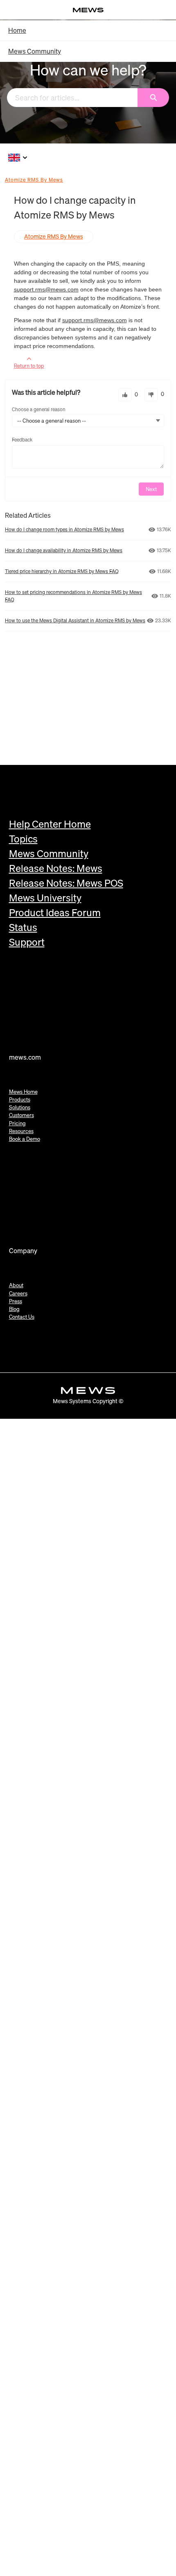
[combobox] (72, 98)
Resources (21, 1131)
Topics (23, 839)
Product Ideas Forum (55, 913)
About (16, 1285)
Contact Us (22, 1317)
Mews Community (35, 51)
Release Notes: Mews (56, 868)
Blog (14, 1309)
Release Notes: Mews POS (66, 883)
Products (20, 1100)
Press (16, 1301)
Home (17, 30)
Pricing (17, 1123)
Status (23, 927)
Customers (21, 1115)
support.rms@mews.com (46, 289)
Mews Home (23, 1092)
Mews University (45, 898)
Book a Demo (25, 1139)
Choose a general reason (39, 409)
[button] (125, 395)
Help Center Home (50, 824)
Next (151, 489)
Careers (18, 1294)
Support (27, 942)
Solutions (20, 1107)
